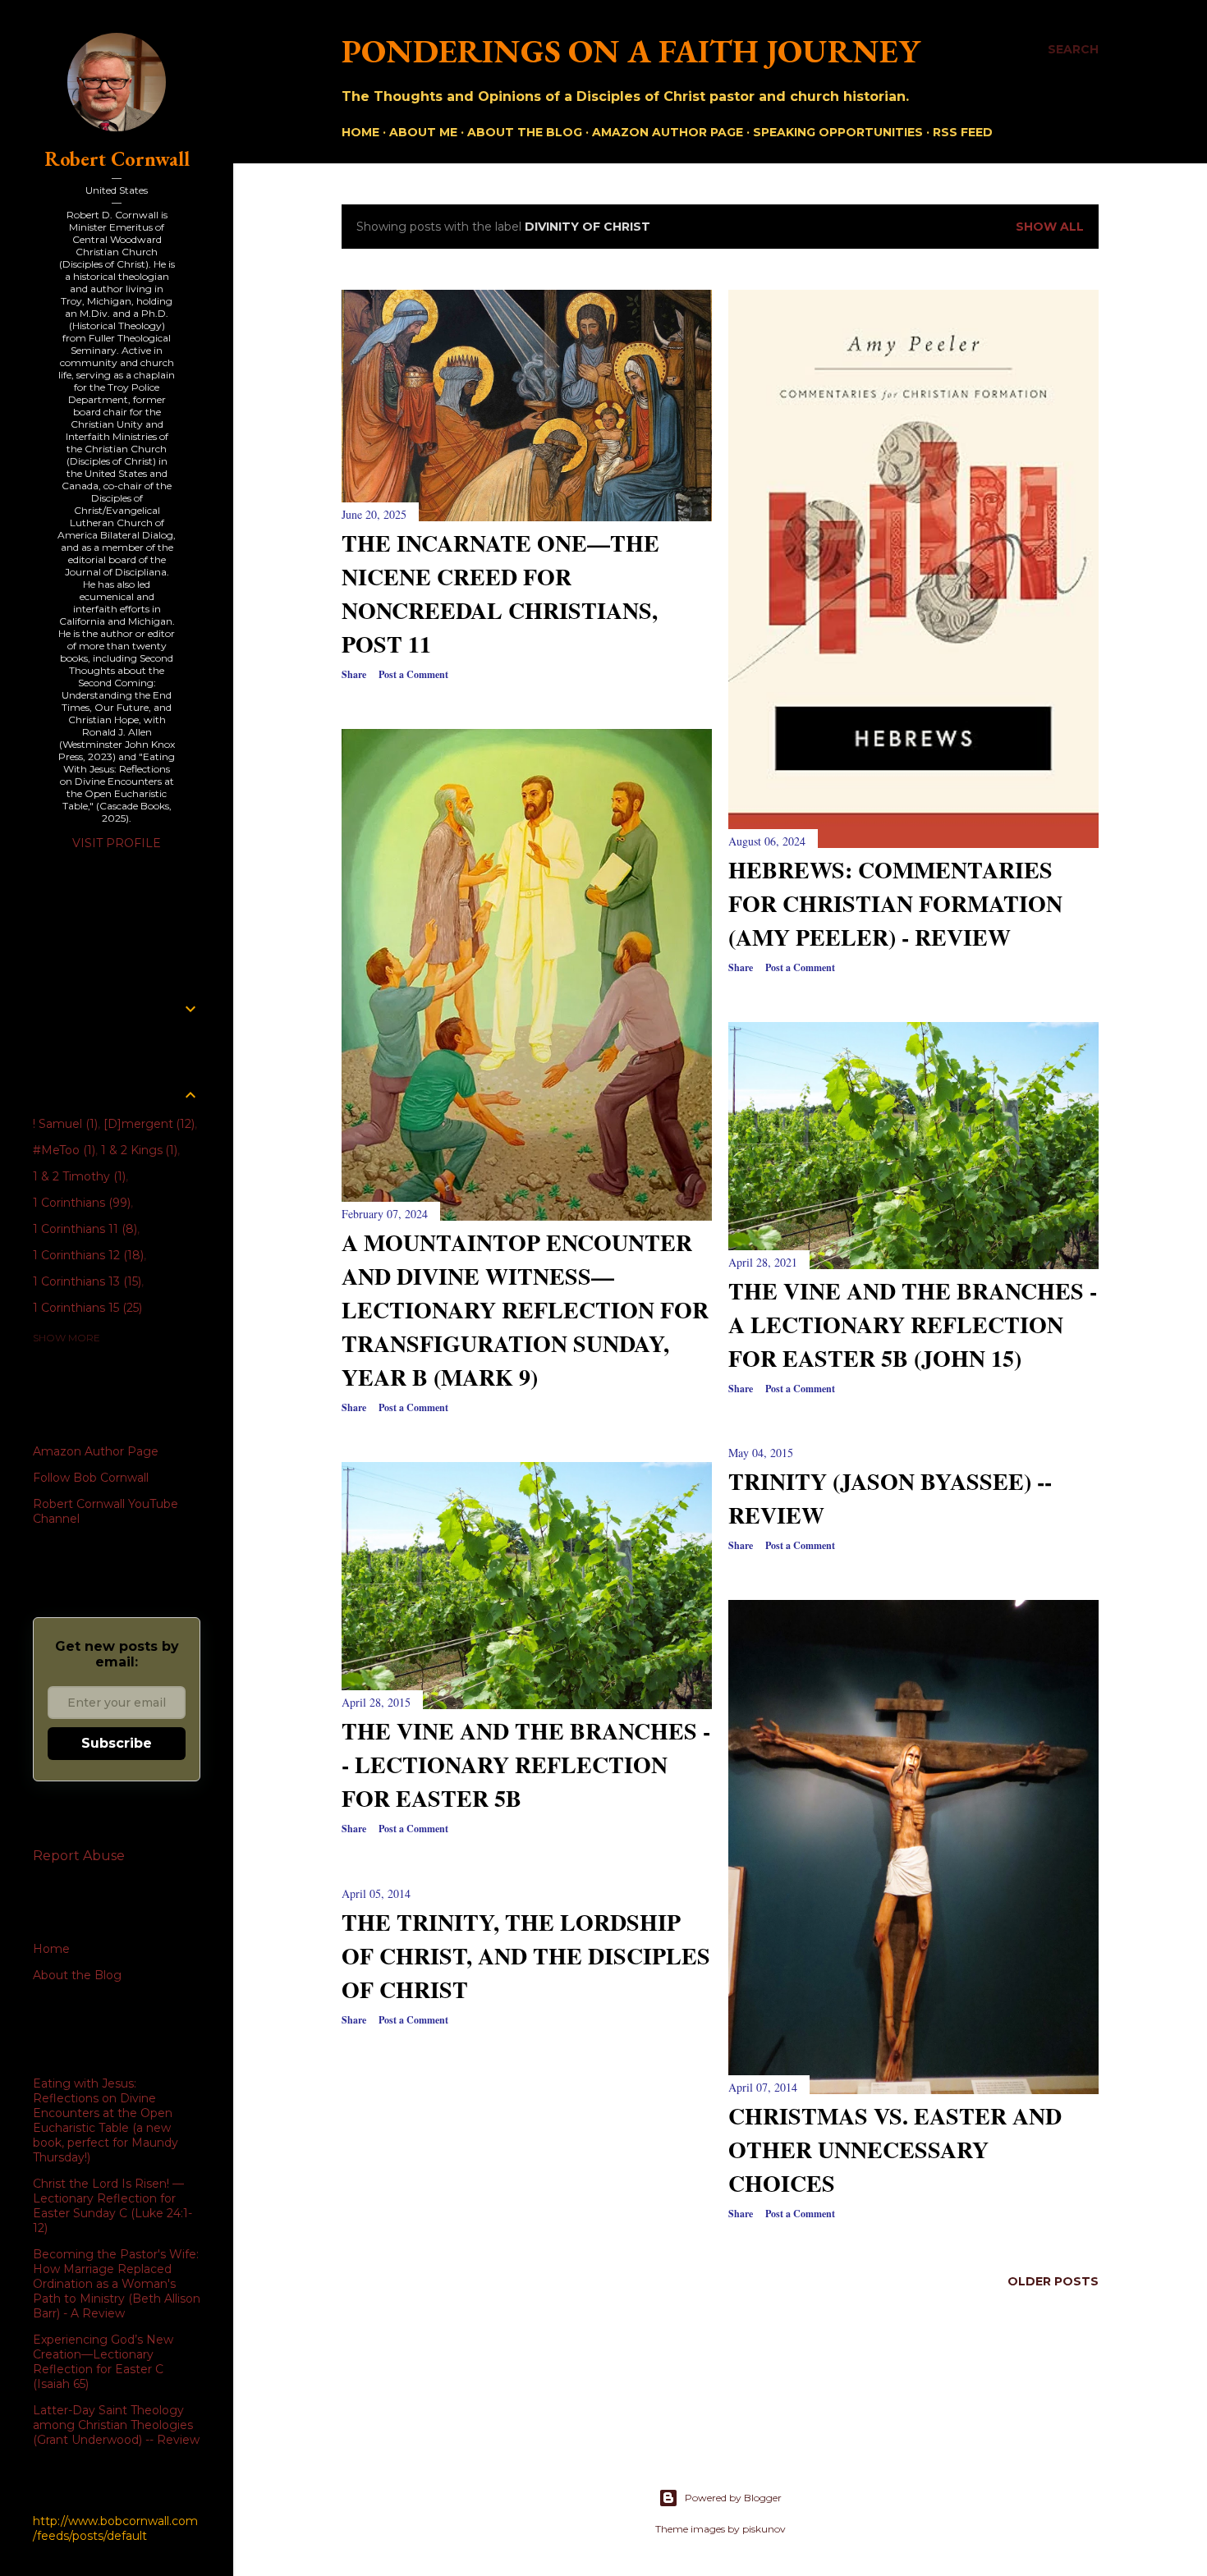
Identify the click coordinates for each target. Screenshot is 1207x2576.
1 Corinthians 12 (87, 1255)
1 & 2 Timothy (78, 1176)
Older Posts (1053, 2281)
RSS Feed (963, 132)
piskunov (764, 2529)
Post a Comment (413, 674)
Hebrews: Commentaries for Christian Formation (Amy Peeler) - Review (895, 903)
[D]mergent (148, 1124)
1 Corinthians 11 (83, 1229)
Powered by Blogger (733, 2498)
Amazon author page (668, 132)
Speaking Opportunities (838, 132)
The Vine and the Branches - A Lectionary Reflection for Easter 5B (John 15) (913, 1325)
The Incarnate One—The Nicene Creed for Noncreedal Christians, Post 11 (500, 594)
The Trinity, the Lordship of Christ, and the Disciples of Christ (526, 1956)
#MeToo (62, 1150)
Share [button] (354, 674)
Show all (1050, 227)
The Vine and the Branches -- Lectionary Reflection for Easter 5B (526, 1765)
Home (360, 132)
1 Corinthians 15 (86, 1308)
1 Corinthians (80, 1203)
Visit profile (117, 843)
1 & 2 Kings (138, 1150)
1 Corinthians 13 (85, 1281)
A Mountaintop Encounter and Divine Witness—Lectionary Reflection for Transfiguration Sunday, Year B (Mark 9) (525, 1310)
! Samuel (64, 1124)
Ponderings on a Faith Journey (631, 51)
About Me (423, 132)
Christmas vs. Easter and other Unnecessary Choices (895, 2150)
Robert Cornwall (117, 159)
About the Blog (525, 132)
